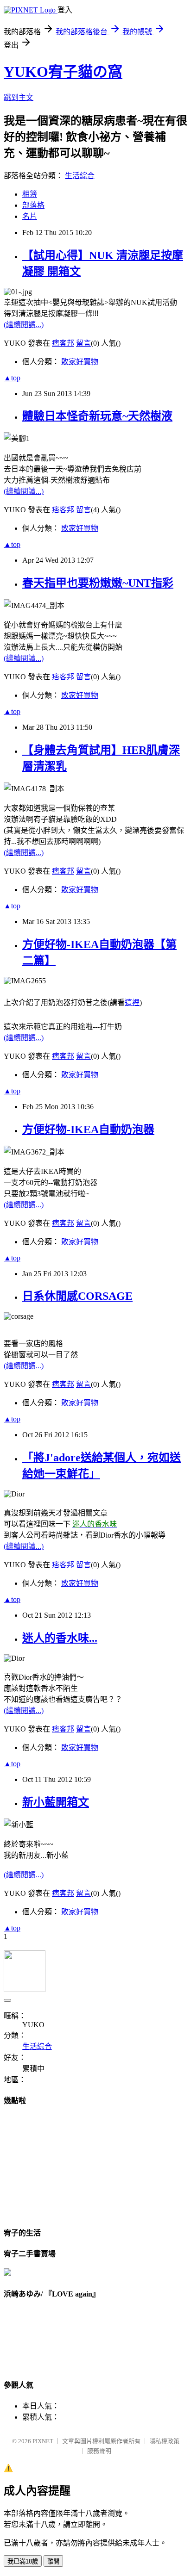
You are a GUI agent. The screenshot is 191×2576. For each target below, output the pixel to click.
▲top (12, 378)
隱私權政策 (164, 2441)
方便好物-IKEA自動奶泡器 (88, 1130)
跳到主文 (19, 97)
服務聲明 (99, 2451)
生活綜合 (80, 176)
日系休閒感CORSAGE (77, 1296)
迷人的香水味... (60, 1638)
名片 (30, 216)
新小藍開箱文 (56, 1802)
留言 (83, 343)
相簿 (30, 194)
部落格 (33, 205)
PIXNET (43, 2441)
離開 (53, 2561)
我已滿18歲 (23, 2561)
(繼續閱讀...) (24, 325)
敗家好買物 (80, 362)
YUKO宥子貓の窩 (63, 72)
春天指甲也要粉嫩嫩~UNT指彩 (98, 583)
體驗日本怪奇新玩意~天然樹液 (97, 416)
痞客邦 (63, 343)
